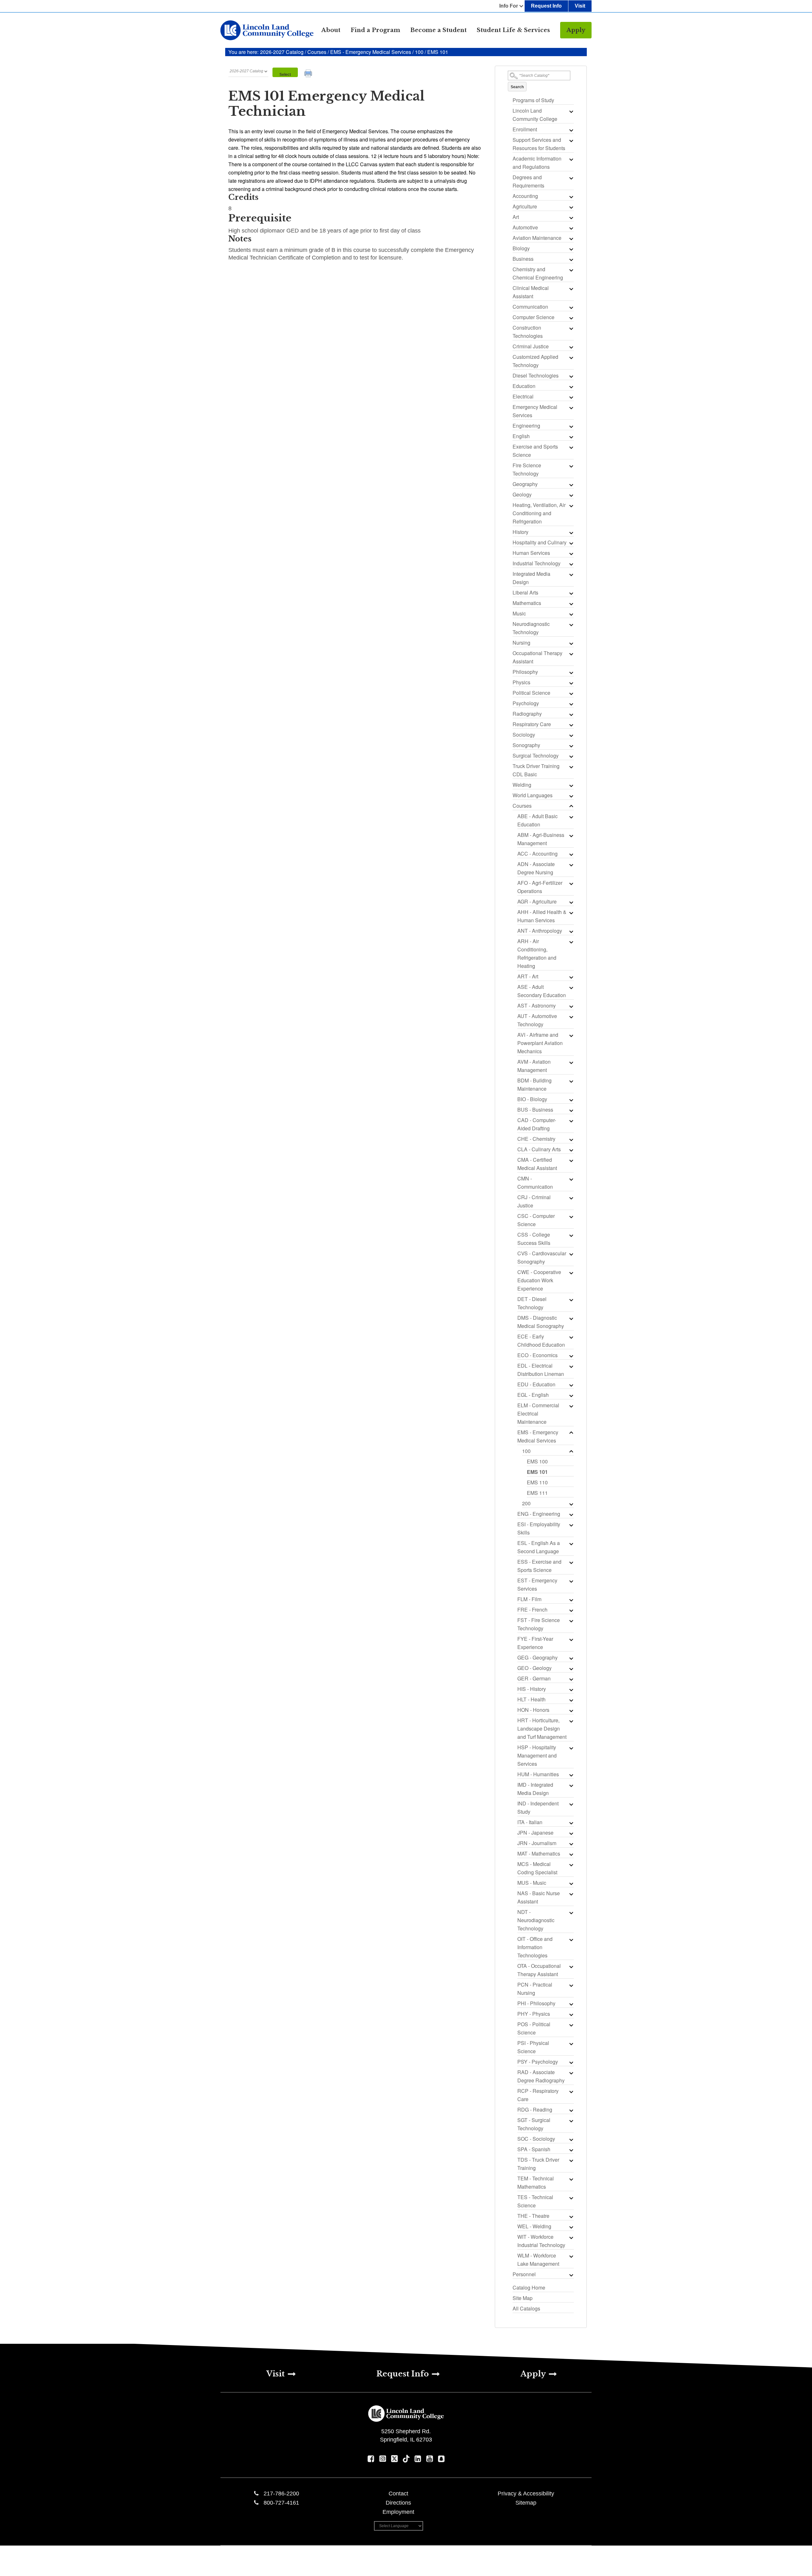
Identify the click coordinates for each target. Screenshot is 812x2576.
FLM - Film (529, 1599)
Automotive (525, 227)
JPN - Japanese (535, 1833)
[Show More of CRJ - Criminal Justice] (571, 1198)
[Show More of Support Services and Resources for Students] (571, 141)
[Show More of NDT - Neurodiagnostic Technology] (571, 1913)
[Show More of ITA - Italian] (571, 1823)
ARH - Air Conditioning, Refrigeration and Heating (537, 953)
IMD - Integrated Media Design (535, 1789)
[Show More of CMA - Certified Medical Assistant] (571, 1160)
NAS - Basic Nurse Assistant (539, 1897)
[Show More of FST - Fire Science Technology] (571, 1621)
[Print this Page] (309, 74)
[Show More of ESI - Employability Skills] (571, 1525)
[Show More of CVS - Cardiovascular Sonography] (571, 1254)
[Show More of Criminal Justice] (571, 347)
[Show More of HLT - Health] (571, 1700)
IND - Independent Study (538, 1807)
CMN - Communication (535, 1183)
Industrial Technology (537, 563)
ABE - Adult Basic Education (537, 820)
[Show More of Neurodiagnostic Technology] (571, 625)
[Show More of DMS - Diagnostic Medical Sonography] (571, 1318)
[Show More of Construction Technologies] (571, 328)
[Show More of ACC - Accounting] (571, 854)
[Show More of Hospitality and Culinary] (571, 543)
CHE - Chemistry (536, 1139)
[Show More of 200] (571, 1504)
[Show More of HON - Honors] (571, 1711)
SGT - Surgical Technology (534, 2124)
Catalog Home (529, 2287)
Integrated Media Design (531, 578)
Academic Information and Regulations (537, 163)
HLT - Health (531, 1699)
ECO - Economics (537, 1355)
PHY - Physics (534, 2014)
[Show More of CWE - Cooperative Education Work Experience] (571, 1273)
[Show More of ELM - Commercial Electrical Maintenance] (571, 1406)
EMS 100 (537, 1461)
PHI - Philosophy (536, 2003)
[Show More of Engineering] (571, 426)
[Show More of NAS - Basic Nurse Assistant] (571, 1894)
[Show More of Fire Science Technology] (571, 466)
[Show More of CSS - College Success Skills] (571, 1235)
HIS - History (532, 1689)
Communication (530, 307)
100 (419, 52)
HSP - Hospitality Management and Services (537, 1755)
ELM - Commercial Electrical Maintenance (538, 1413)
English (521, 436)
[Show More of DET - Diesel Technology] (571, 1300)
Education (524, 386)
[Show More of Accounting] (571, 197)
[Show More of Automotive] (571, 228)
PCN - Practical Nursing (535, 1989)
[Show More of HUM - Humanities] (571, 1775)
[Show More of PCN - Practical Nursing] (571, 1985)
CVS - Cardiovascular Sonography (542, 1257)
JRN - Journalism (537, 1843)
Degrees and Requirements (528, 181)
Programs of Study (533, 100)
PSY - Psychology (538, 2062)
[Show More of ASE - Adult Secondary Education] (571, 988)
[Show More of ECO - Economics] (571, 1356)
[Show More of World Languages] (571, 796)
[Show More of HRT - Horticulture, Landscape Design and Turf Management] (571, 1721)
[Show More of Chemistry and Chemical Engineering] (571, 270)
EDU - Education (536, 1384)
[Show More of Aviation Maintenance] (571, 239)
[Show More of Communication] (571, 307)
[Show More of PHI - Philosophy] (571, 2004)
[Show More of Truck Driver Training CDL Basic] (571, 767)
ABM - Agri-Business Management (541, 839)
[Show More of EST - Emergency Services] (571, 1581)
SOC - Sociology (536, 2139)
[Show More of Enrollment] (571, 130)
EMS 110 (537, 1482)
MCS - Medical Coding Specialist (537, 1868)
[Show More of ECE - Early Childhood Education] (571, 1337)
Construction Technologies (528, 332)
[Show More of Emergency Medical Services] (571, 408)
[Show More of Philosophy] (571, 673)
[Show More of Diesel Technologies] (571, 376)
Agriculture (525, 206)
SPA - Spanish (534, 2149)
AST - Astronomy (537, 1005)
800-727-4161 (281, 2503)
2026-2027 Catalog (282, 52)
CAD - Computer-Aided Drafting (537, 1124)
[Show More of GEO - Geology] (571, 1669)
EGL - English (533, 1395)
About (331, 30)
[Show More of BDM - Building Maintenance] (571, 1081)
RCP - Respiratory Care (538, 2095)
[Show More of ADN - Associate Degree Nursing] (571, 865)
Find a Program (375, 30)
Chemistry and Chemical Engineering (538, 273)
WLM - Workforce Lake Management (538, 2260)
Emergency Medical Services (535, 411)
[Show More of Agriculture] (571, 207)
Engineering (526, 426)
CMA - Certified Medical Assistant (537, 1164)
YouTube (430, 2459)
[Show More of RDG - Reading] (571, 2110)
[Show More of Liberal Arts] (571, 593)
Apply (576, 30)
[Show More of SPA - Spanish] (571, 2150)
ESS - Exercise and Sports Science (539, 1566)
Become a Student (439, 30)
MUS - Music (532, 1883)
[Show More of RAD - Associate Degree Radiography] (571, 2073)
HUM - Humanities (538, 1774)
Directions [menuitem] (398, 2503)
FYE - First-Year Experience (535, 1643)
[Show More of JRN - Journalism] (571, 1844)
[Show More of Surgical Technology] (571, 756)
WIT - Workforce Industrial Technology (541, 2241)
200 (526, 1503)
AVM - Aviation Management (534, 1066)
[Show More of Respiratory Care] (571, 725)
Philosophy (525, 672)
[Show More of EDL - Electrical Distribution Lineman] (571, 1366)
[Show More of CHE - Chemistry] (571, 1140)
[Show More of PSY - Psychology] (571, 2062)
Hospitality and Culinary (540, 542)
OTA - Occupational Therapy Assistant (539, 1970)
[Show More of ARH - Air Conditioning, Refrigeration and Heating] (571, 942)
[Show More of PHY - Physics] (571, 2014)
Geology (522, 494)
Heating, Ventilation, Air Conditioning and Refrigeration (539, 513)
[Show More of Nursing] (571, 643)
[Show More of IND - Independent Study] (571, 1804)
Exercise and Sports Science (535, 451)
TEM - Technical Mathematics (536, 2182)
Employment (398, 2512)
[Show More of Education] (571, 387)
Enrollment (525, 129)
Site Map (523, 2298)
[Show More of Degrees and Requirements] (571, 178)
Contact (398, 2494)
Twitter (394, 2459)
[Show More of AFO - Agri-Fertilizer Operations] (571, 884)
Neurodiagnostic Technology (531, 628)
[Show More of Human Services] (571, 554)
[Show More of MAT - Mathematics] (571, 1854)
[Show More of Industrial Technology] (571, 564)
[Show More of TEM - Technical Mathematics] (571, 2179)
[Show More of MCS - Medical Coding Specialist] (571, 1865)
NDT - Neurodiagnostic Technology (536, 1920)
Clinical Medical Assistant (531, 292)
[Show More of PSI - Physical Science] (571, 2044)
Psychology (526, 703)
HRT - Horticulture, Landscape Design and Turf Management (542, 1728)
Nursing (521, 643)
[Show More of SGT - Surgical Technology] (571, 2121)
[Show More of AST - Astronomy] (571, 1006)
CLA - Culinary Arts (539, 1149)
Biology (521, 248)
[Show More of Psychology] (571, 704)
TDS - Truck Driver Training (538, 2164)
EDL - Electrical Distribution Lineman (541, 1370)
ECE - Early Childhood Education (541, 1341)
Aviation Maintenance (537, 238)
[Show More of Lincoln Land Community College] (571, 111)
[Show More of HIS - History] (571, 1690)
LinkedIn (418, 2459)
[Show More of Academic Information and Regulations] (571, 159)
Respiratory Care (532, 724)
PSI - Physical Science (533, 2047)
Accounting (525, 196)
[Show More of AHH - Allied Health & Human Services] (571, 913)
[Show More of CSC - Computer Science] (571, 1217)
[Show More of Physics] (571, 683)
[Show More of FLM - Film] (571, 1600)
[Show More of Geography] (571, 485)
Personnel (524, 2274)
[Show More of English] (571, 437)
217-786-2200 (281, 2494)
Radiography (527, 714)
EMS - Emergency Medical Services (371, 52)
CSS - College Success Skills (534, 1239)
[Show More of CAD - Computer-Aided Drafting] (571, 1121)
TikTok (406, 2459)
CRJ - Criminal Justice (534, 1201)
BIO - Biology (532, 1099)
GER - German (534, 1678)
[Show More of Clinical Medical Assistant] (571, 289)
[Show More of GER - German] (571, 1679)
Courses (317, 52)
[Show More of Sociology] (571, 735)
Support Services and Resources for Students (539, 144)
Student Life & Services (513, 30)
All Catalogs (526, 2308)
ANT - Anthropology (540, 931)
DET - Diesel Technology (532, 1303)
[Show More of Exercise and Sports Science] (571, 447)
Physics (521, 682)
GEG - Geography (537, 1657)
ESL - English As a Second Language (539, 1547)
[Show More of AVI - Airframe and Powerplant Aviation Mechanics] (571, 1035)
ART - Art (528, 976)
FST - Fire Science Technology (539, 1624)
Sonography (526, 745)
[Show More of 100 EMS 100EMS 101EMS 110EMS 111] (571, 1452)
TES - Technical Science (535, 2201)
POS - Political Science (534, 2028)
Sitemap (526, 2503)
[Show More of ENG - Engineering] (571, 1515)
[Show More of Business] (571, 260)
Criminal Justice (531, 346)
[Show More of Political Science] (571, 693)
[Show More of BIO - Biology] (571, 1100)
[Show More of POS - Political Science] (571, 2025)
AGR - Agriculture (537, 901)
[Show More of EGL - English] (571, 1396)
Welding (522, 785)
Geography (525, 484)
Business (523, 259)
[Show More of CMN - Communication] (571, 1179)
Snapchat (441, 2459)
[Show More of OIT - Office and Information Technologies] (571, 1940)
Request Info (546, 6)
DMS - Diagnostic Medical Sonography (541, 1322)
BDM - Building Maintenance (534, 1084)
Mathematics (527, 603)
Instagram (383, 2459)
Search (517, 87)
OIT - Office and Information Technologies (535, 1947)
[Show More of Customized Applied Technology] (571, 358)
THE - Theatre (533, 2216)
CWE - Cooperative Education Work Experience (539, 1280)
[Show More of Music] (571, 614)
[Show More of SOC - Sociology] (571, 2139)
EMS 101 (537, 1472)
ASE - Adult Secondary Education (542, 991)
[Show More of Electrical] (571, 397)
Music (519, 613)
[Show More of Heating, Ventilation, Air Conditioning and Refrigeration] (571, 506)
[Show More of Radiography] (571, 714)
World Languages (533, 795)
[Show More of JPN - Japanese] (571, 1833)
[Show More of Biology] (571, 249)
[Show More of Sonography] (571, 746)
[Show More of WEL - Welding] (571, 2227)
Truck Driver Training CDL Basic (536, 770)
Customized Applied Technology (535, 361)
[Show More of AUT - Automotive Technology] (571, 1017)
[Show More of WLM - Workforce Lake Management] (571, 2256)
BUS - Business (535, 1110)
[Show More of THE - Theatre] (571, 2217)
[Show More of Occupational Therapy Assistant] (571, 654)
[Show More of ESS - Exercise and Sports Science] (571, 1562)
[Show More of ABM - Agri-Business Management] (571, 836)
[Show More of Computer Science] (571, 318)
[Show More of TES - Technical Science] (571, 2198)
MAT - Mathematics (539, 1853)
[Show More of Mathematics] (571, 604)
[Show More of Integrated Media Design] (571, 575)
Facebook (371, 2459)
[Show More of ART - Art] (571, 977)
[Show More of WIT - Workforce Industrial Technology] (571, 2238)
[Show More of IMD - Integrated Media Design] (571, 1785)
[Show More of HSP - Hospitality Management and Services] (571, 1748)
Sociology (524, 735)
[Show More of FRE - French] (571, 1610)
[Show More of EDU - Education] (571, 1385)
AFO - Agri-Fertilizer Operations (540, 887)
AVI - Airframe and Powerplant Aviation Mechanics (540, 1043)
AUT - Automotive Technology (537, 1020)
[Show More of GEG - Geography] (571, 1658)
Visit (580, 6)
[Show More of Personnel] (571, 2275)
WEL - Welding (534, 2226)
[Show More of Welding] (571, 785)
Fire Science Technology (527, 469)
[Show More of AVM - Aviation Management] (571, 1062)
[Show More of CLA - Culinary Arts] (571, 1150)
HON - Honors (533, 1710)
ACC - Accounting (537, 854)
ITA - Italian (530, 1822)
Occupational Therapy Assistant (537, 657)
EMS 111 (537, 1493)
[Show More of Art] (571, 218)
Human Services (531, 553)
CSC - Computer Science (536, 1220)
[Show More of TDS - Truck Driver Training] (571, 2160)
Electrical (523, 396)
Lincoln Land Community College (535, 115)
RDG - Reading (535, 2109)
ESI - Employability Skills (539, 1528)
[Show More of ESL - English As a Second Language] (571, 1544)
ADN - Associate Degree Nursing (536, 868)
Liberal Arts (525, 592)
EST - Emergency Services (537, 1584)
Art (516, 217)
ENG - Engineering (539, 1514)
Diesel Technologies (536, 375)
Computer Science (534, 317)
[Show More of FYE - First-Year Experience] (571, 1640)
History (521, 532)
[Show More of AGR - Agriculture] (571, 902)
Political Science (531, 693)
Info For (509, 6)
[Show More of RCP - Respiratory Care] (571, 2092)
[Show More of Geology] (571, 495)
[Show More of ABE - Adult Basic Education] (571, 817)
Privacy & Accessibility (526, 2494)
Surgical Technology (536, 756)
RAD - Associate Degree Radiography (541, 2076)
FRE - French (532, 1610)
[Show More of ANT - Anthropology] (571, 931)
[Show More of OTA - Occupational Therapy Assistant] (571, 1967)
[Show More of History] (571, 533)
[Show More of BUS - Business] (571, 1110)
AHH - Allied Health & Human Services (542, 916)
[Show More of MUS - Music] (571, 1883)
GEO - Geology (534, 1668)
